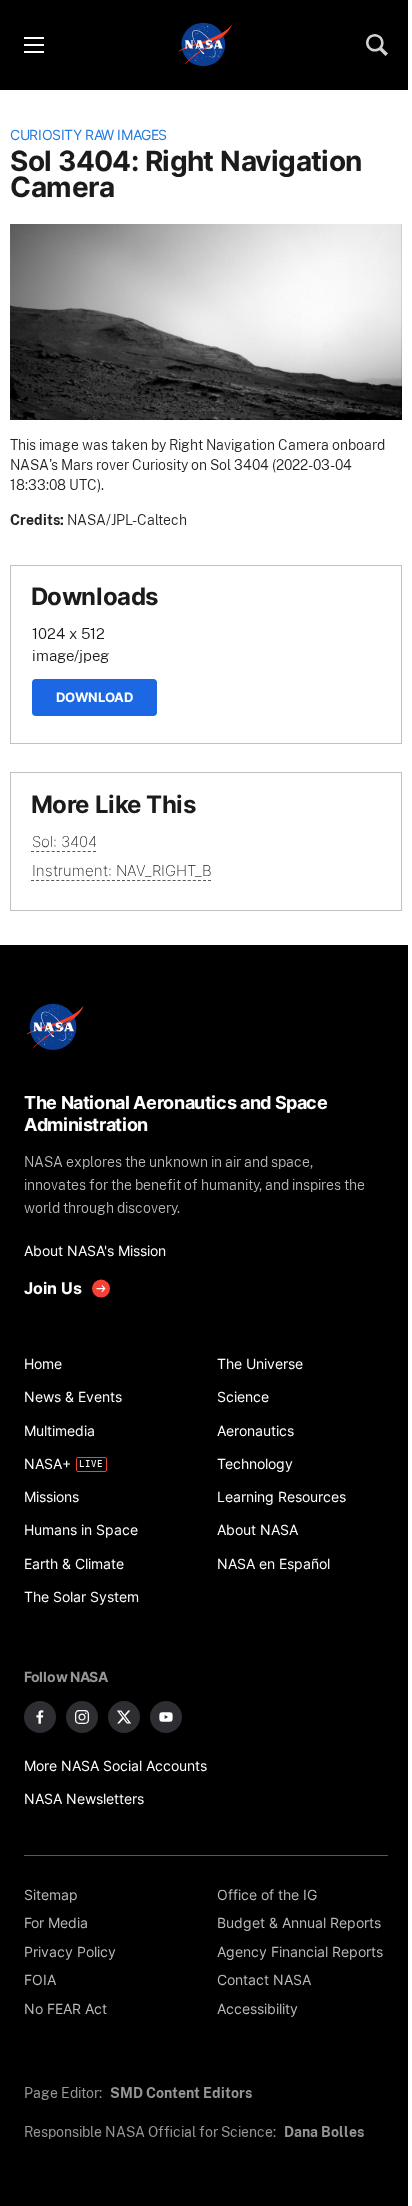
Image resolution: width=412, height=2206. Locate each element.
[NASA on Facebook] (40, 1717)
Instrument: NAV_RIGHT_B (122, 870)
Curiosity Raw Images (88, 135)
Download (94, 697)
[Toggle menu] (33, 45)
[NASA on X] (124, 1717)
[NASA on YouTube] (166, 1717)
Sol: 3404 (64, 841)
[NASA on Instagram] (82, 1717)
